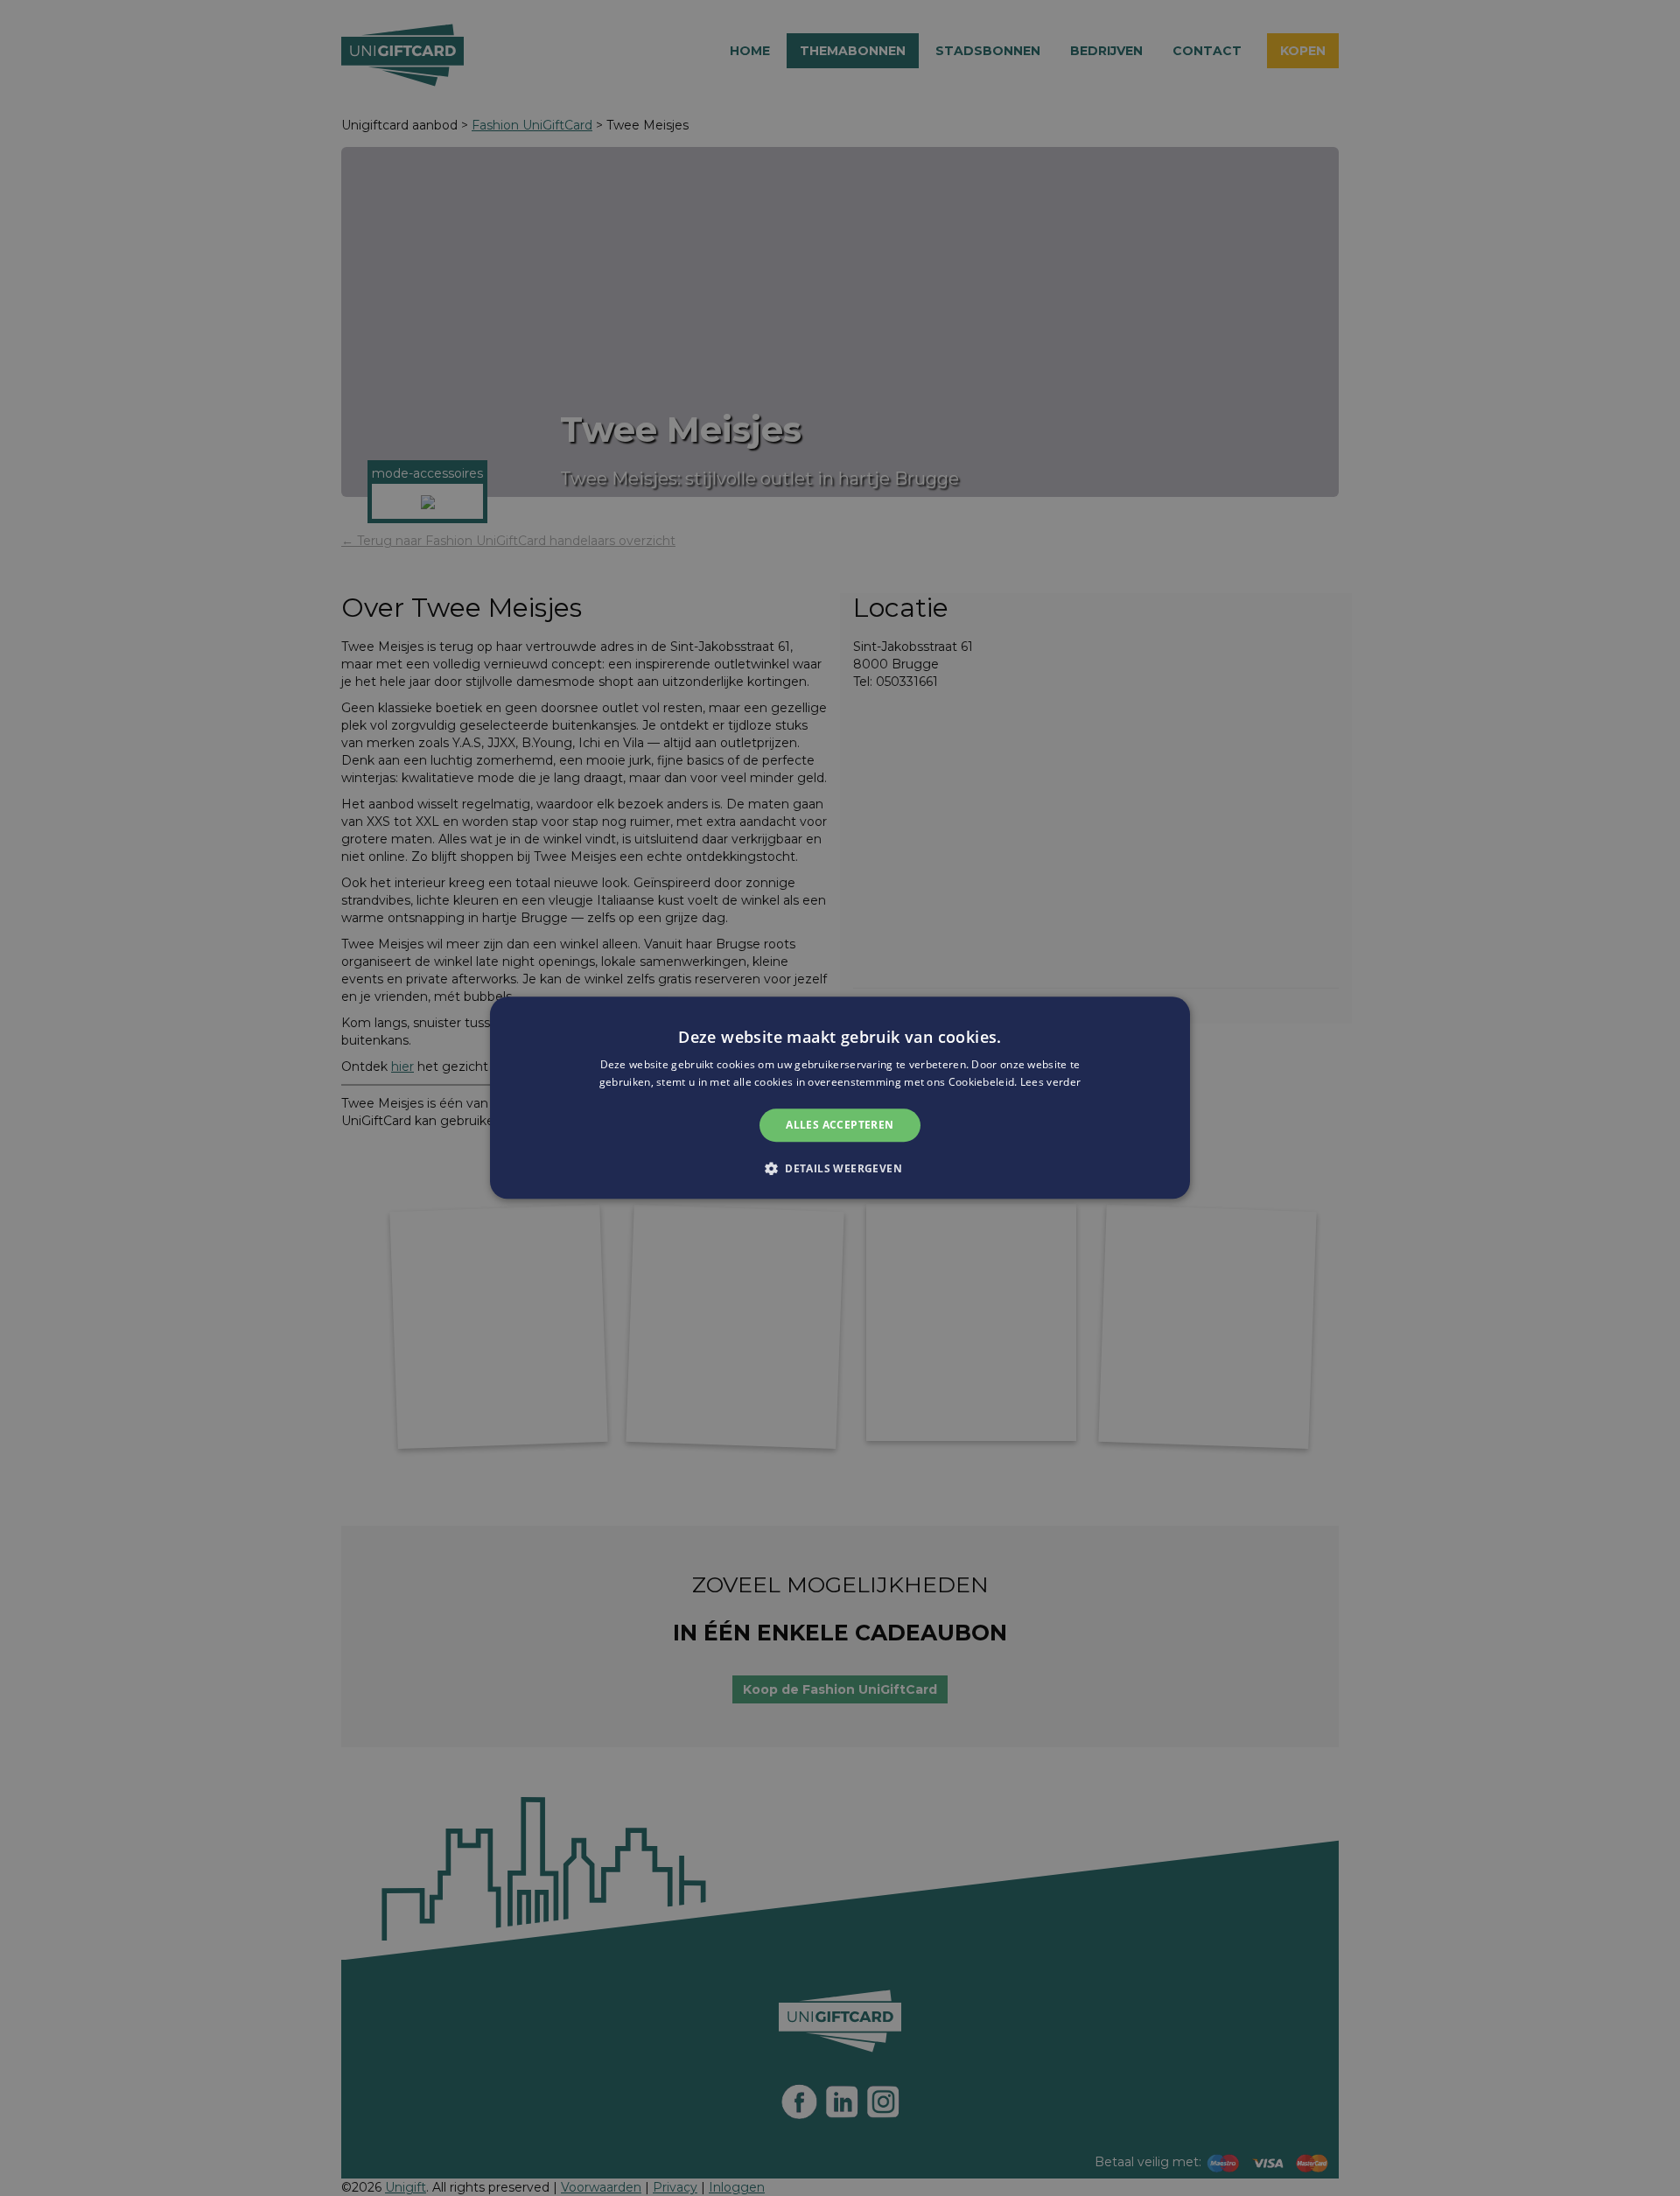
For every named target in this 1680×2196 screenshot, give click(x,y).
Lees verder (1050, 1083)
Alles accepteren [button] (840, 1125)
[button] (840, 1169)
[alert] (840, 1098)
